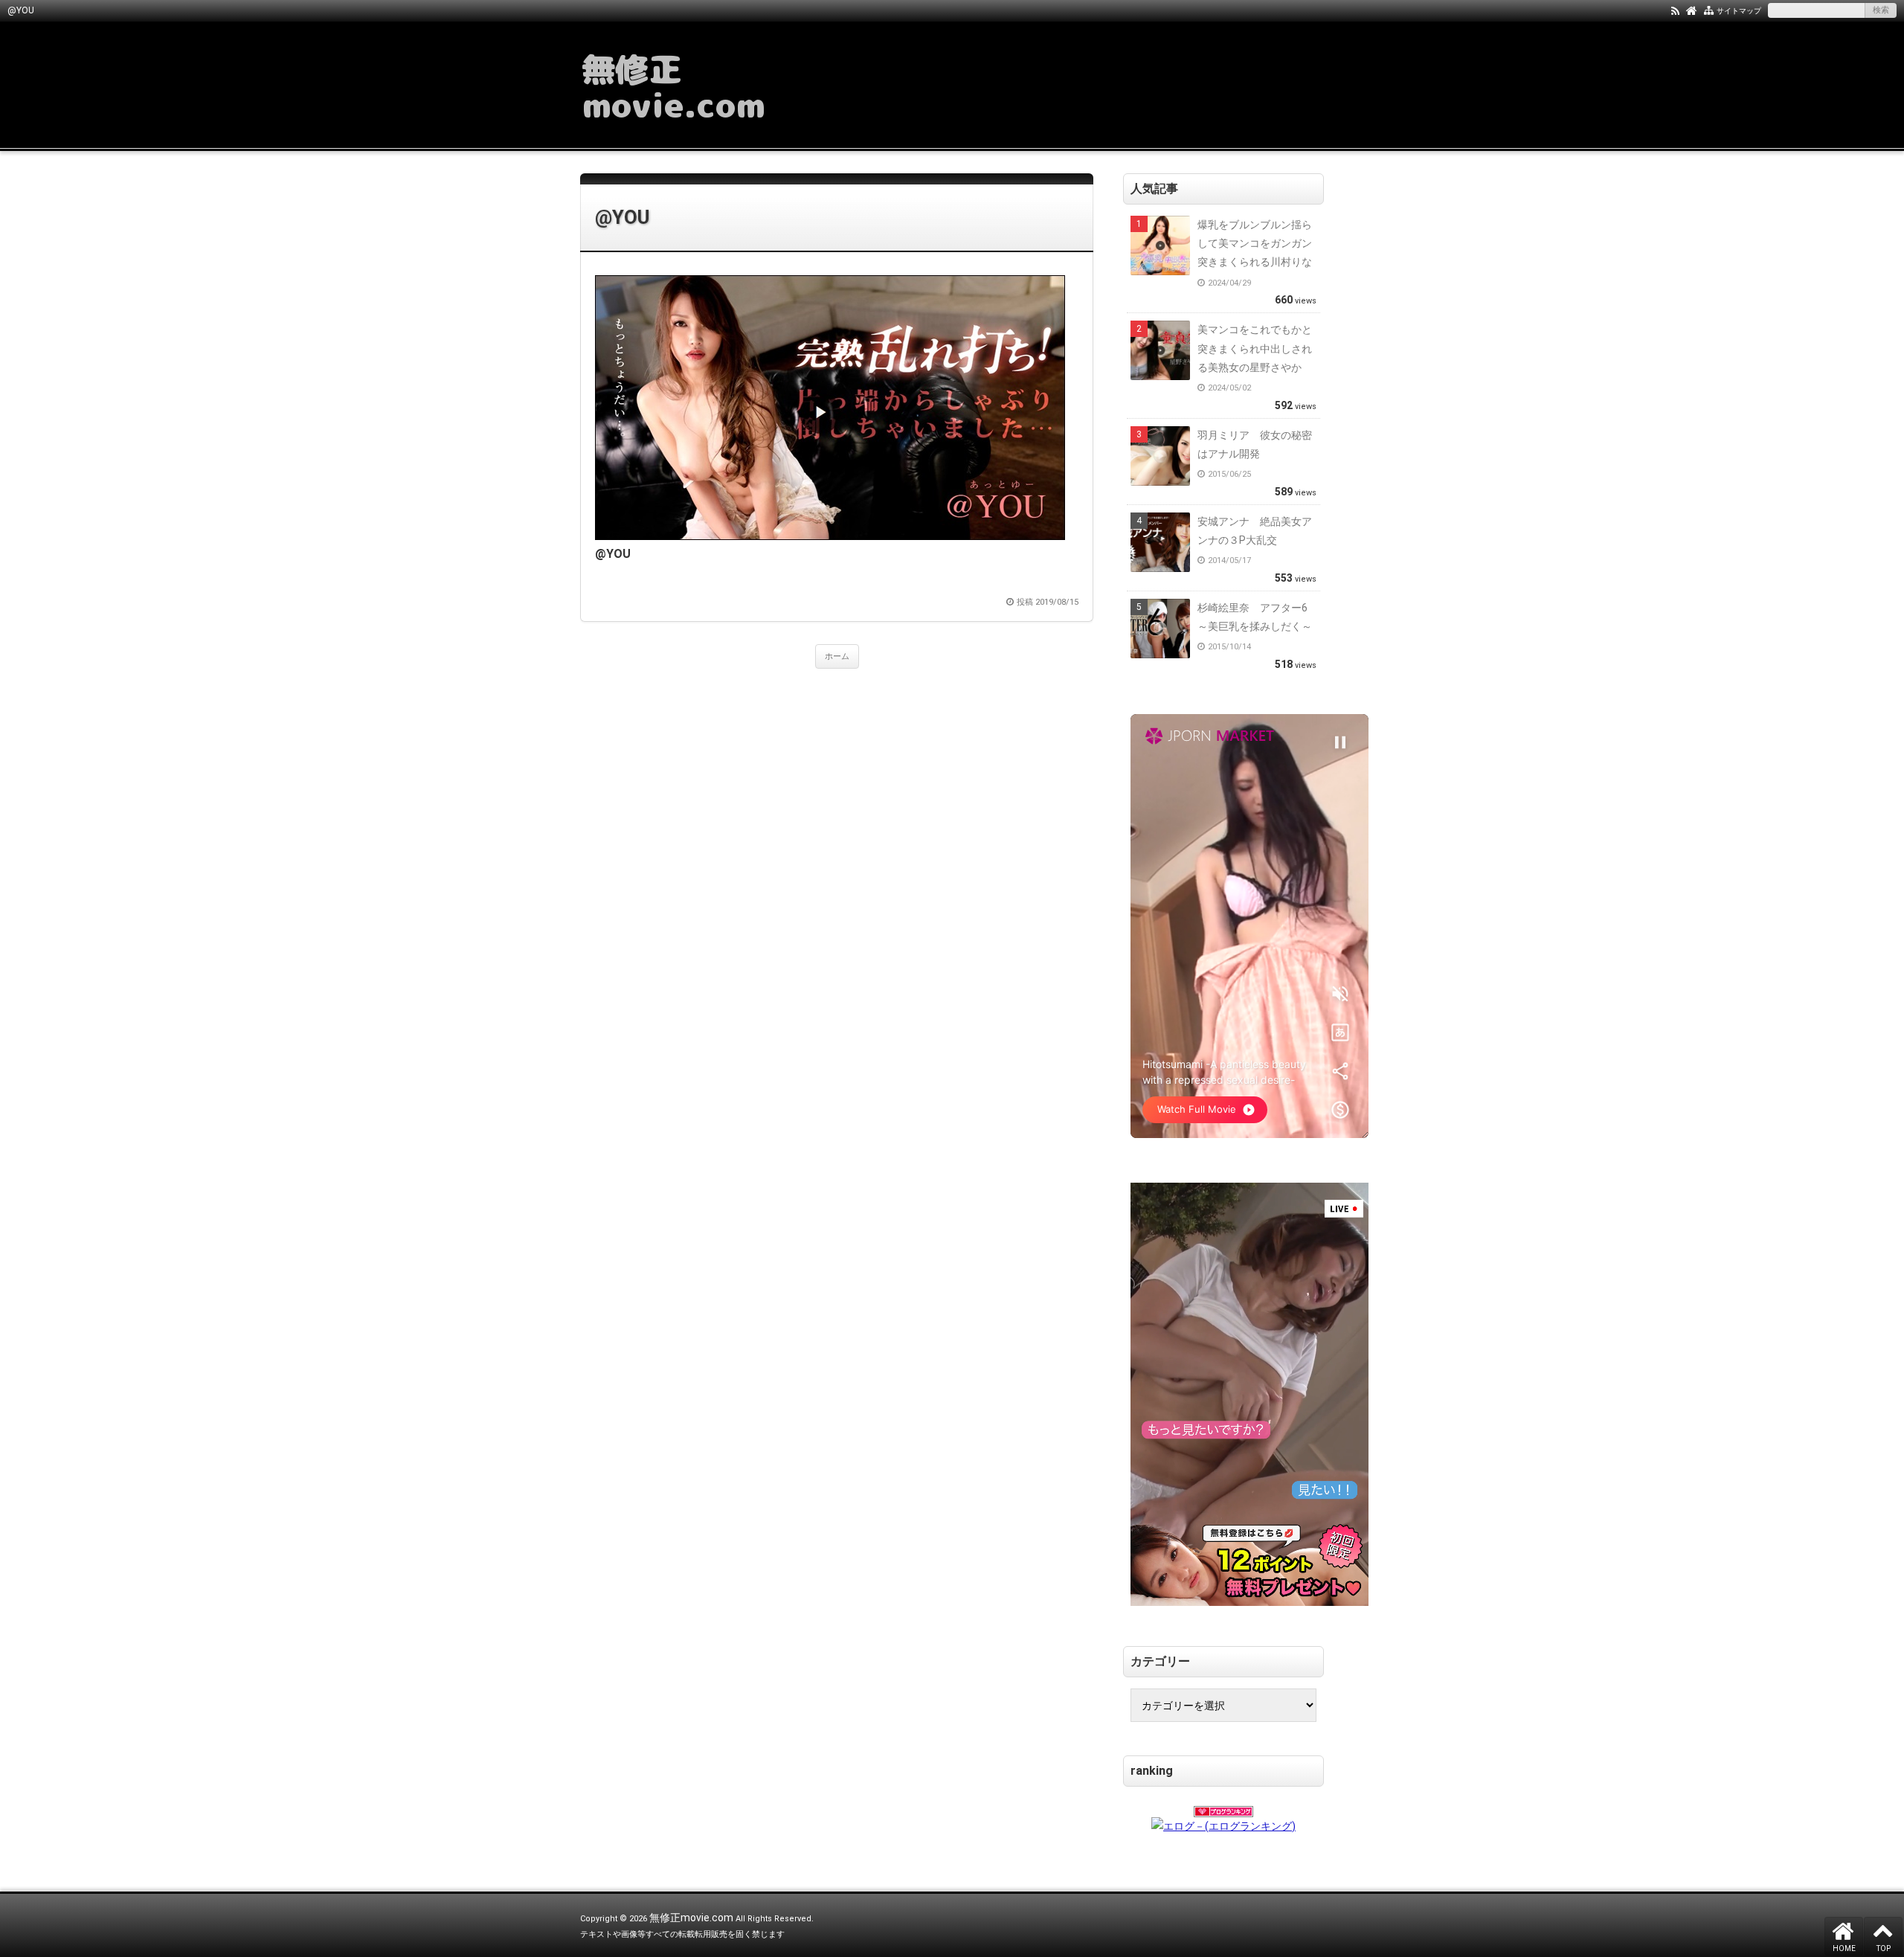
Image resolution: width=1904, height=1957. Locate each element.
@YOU (622, 217)
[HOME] (1692, 10)
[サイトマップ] (1709, 10)
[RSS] (1675, 10)
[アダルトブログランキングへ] (1223, 1807)
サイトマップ (1739, 11)
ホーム (837, 656)
